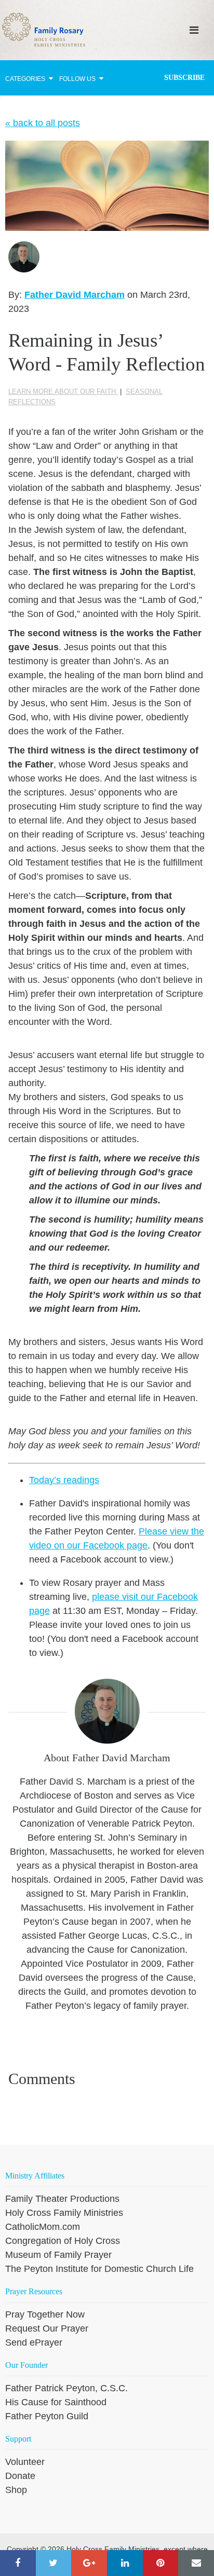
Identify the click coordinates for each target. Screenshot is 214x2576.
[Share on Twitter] (54, 2563)
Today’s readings (64, 1480)
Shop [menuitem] (16, 2490)
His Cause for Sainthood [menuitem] (56, 2402)
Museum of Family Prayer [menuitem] (58, 2255)
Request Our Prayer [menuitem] (47, 2328)
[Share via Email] (196, 2563)
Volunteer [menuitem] (25, 2462)
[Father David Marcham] (24, 257)
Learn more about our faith (63, 392)
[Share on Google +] (89, 2563)
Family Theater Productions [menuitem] (62, 2199)
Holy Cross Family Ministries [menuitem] (64, 2213)
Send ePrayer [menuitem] (34, 2342)
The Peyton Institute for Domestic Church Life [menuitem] (99, 2269)
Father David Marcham (75, 295)
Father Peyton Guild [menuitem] (47, 2416)
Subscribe (184, 78)
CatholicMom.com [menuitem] (43, 2227)
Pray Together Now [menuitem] (45, 2314)
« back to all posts (43, 123)
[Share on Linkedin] (125, 2563)
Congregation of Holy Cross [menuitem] (63, 2241)
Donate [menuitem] (20, 2476)
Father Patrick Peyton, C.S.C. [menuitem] (66, 2388)
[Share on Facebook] (18, 2563)
